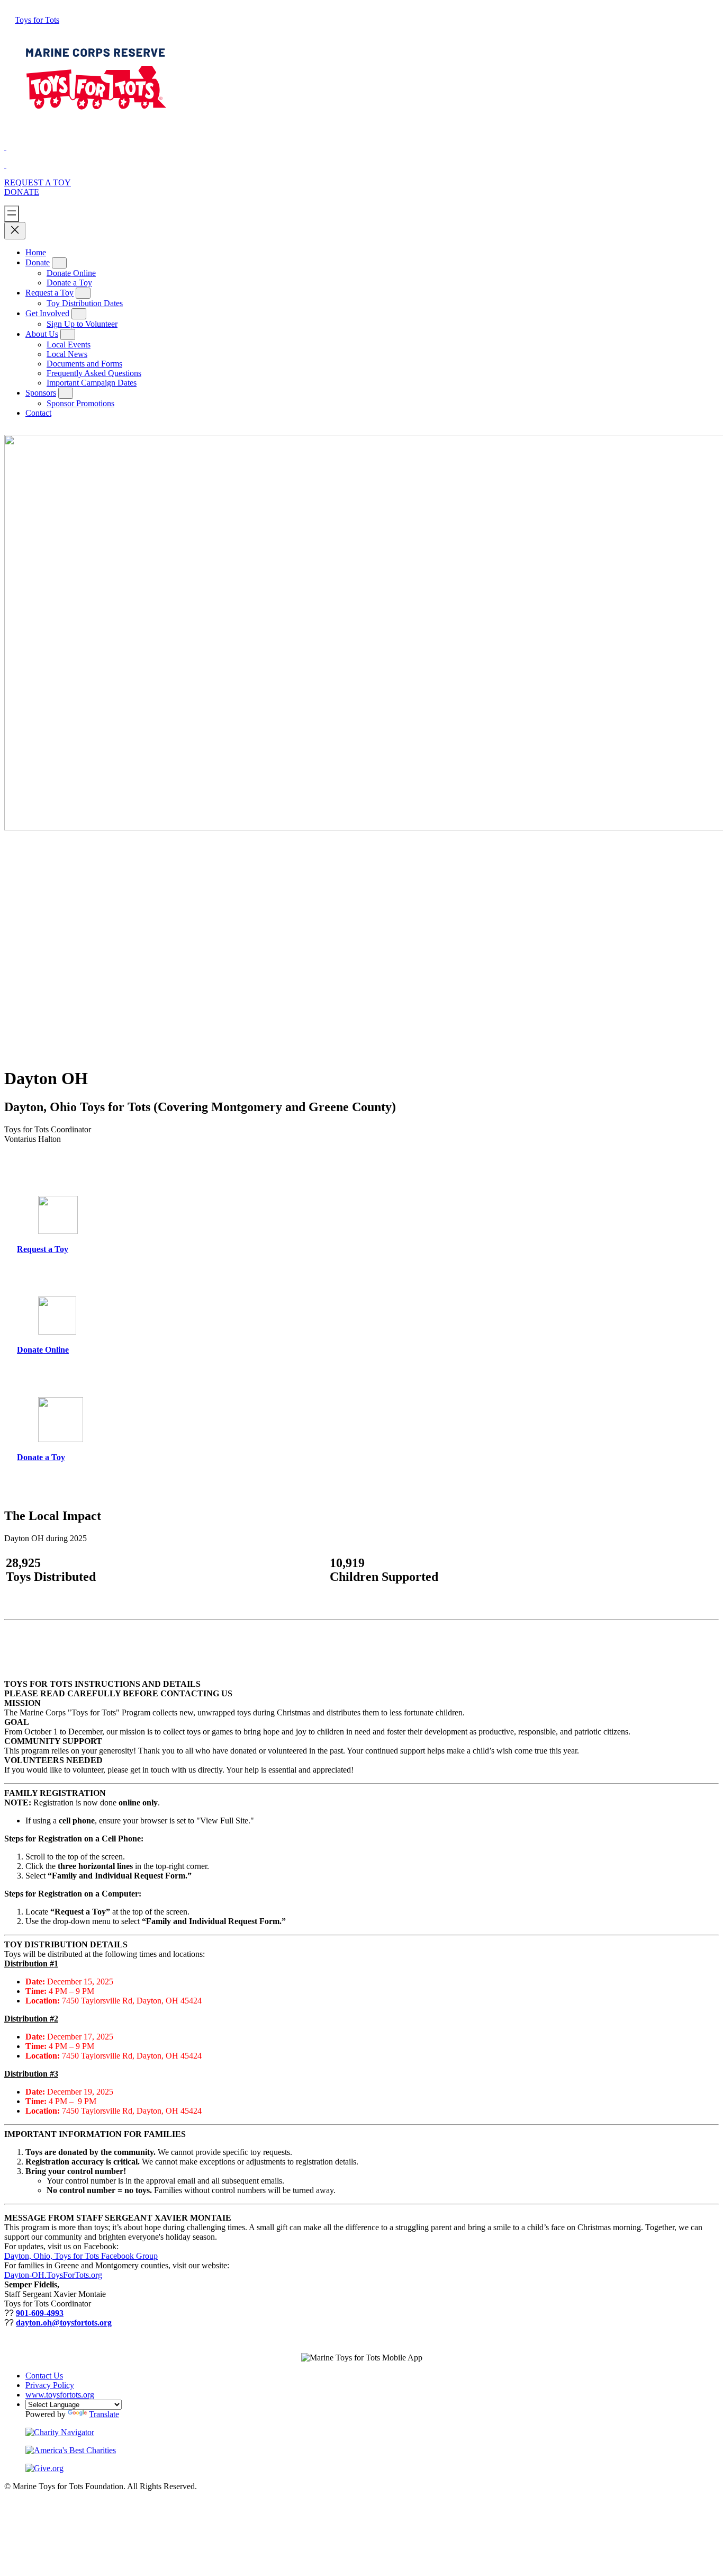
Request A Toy (38, 182)
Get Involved (47, 313)
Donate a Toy (41, 1457)
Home (36, 252)
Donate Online (43, 1350)
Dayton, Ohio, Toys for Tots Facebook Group (81, 2256)
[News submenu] (68, 334)
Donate (22, 192)
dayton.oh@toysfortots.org (64, 2323)
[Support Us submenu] (59, 263)
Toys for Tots (37, 20)
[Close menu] (15, 231)
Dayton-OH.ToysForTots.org (53, 2275)
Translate (104, 2414)
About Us (42, 334)
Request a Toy (49, 293)
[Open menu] (12, 214)
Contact (38, 413)
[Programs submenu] (83, 293)
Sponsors (41, 393)
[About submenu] (79, 314)
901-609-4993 (40, 2313)
